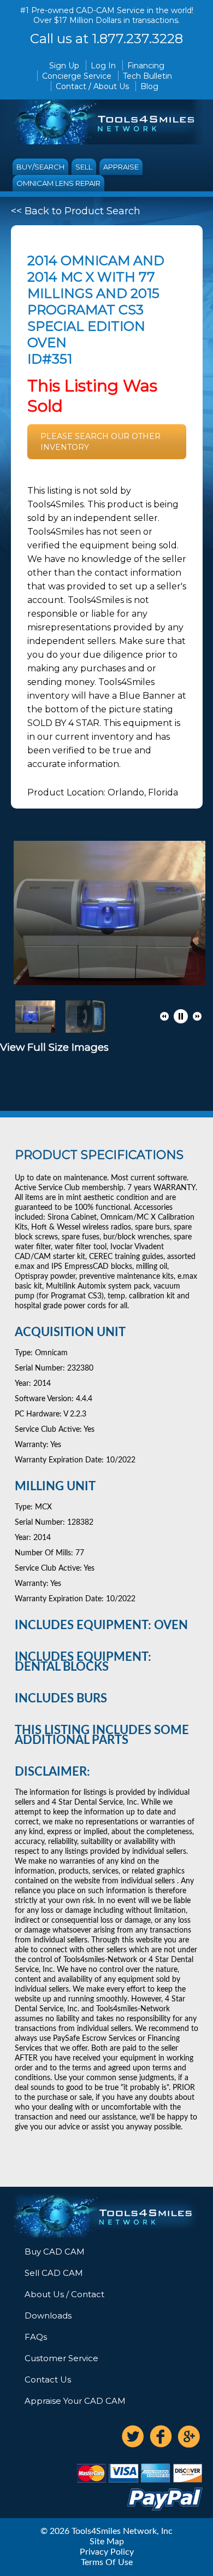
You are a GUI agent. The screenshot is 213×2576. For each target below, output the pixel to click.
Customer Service (61, 2358)
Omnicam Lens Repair (58, 183)
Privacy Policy (107, 2552)
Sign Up (64, 66)
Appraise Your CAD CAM (75, 2401)
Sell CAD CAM (54, 2273)
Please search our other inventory (100, 442)
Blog (149, 86)
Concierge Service (77, 76)
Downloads (48, 2316)
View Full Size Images (54, 1047)
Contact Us (48, 2379)
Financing (146, 66)
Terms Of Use (107, 2562)
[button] (164, 1016)
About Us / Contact (64, 2294)
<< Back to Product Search (76, 211)
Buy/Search (40, 167)
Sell (84, 167)
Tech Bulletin (147, 76)
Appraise (121, 167)
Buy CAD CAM (55, 2252)
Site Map (107, 2542)
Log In (103, 66)
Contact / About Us (92, 86)
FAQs (36, 2337)
